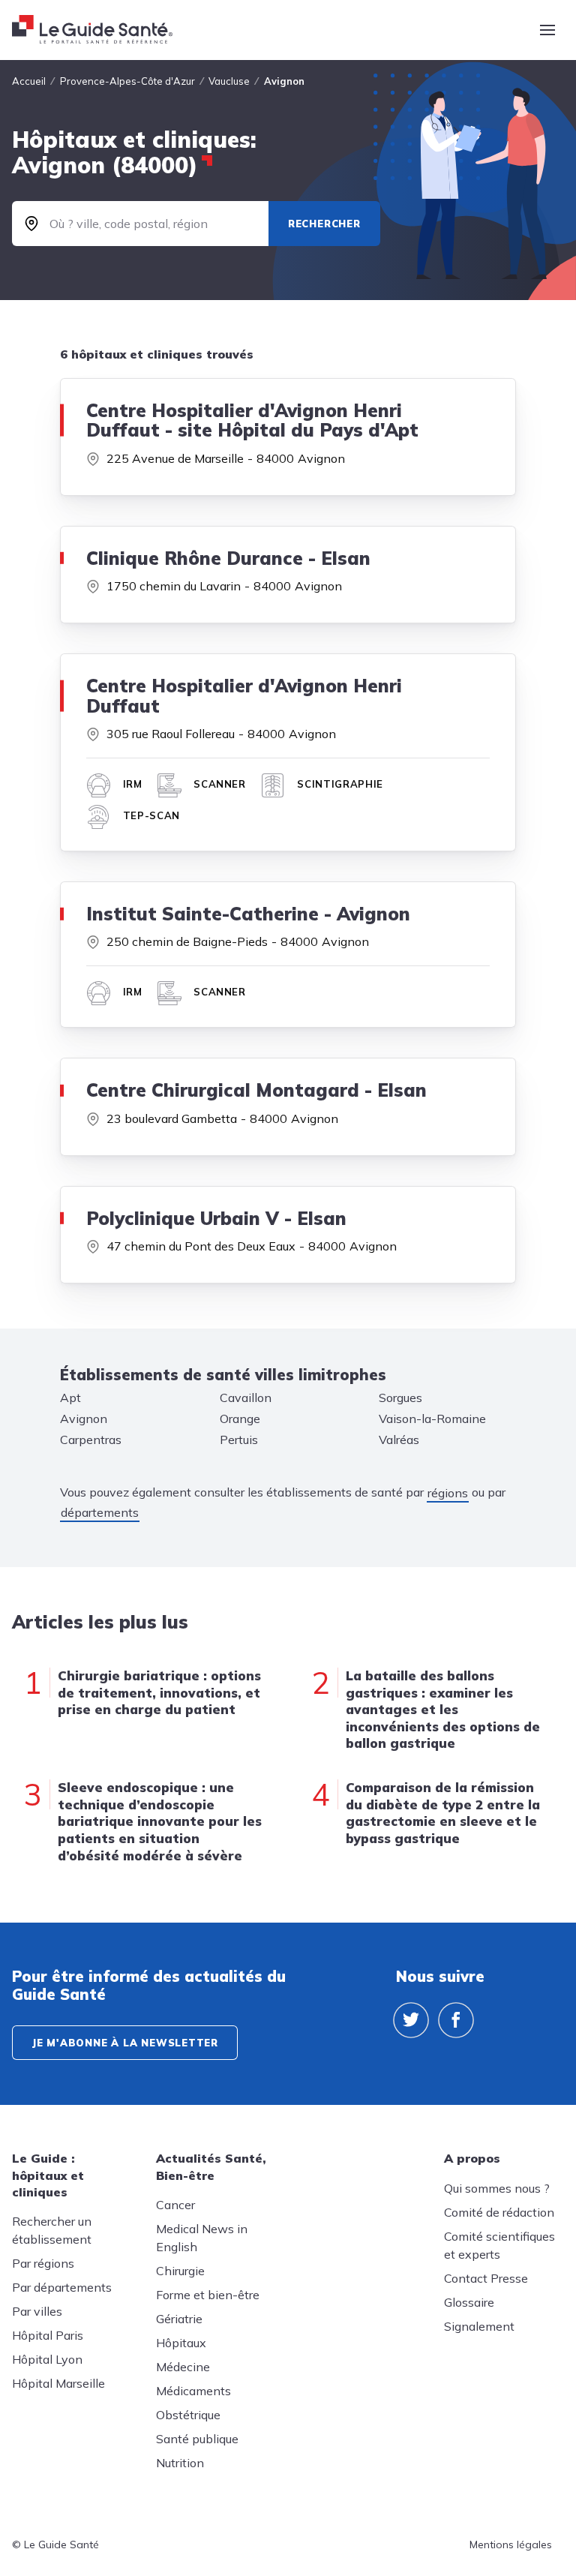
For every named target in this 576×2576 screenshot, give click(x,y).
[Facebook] (456, 2020)
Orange (240, 1419)
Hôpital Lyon (47, 2359)
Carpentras (91, 1440)
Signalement (479, 2326)
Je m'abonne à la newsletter (125, 2043)
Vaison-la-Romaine (432, 1419)
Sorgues (400, 1398)
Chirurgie (180, 2271)
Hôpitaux (181, 2343)
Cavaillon (246, 1398)
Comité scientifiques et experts (499, 2245)
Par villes (37, 2311)
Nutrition (180, 2463)
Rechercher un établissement (52, 2230)
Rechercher (324, 224)
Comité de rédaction (499, 2212)
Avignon (84, 1419)
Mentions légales (511, 2544)
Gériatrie (179, 2319)
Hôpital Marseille (58, 2383)
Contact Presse (486, 2278)
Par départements (62, 2287)
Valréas (399, 1440)
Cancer (175, 2205)
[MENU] (547, 30)
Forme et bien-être (208, 2295)
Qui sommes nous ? (497, 2188)
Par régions (43, 2263)
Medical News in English (202, 2238)
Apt (70, 1398)
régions (448, 1493)
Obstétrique (188, 2415)
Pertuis (239, 1440)
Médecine (183, 2367)
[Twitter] (411, 2020)
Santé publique (197, 2439)
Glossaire (469, 2302)
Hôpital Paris (48, 2335)
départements (100, 1512)
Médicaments (193, 2391)
